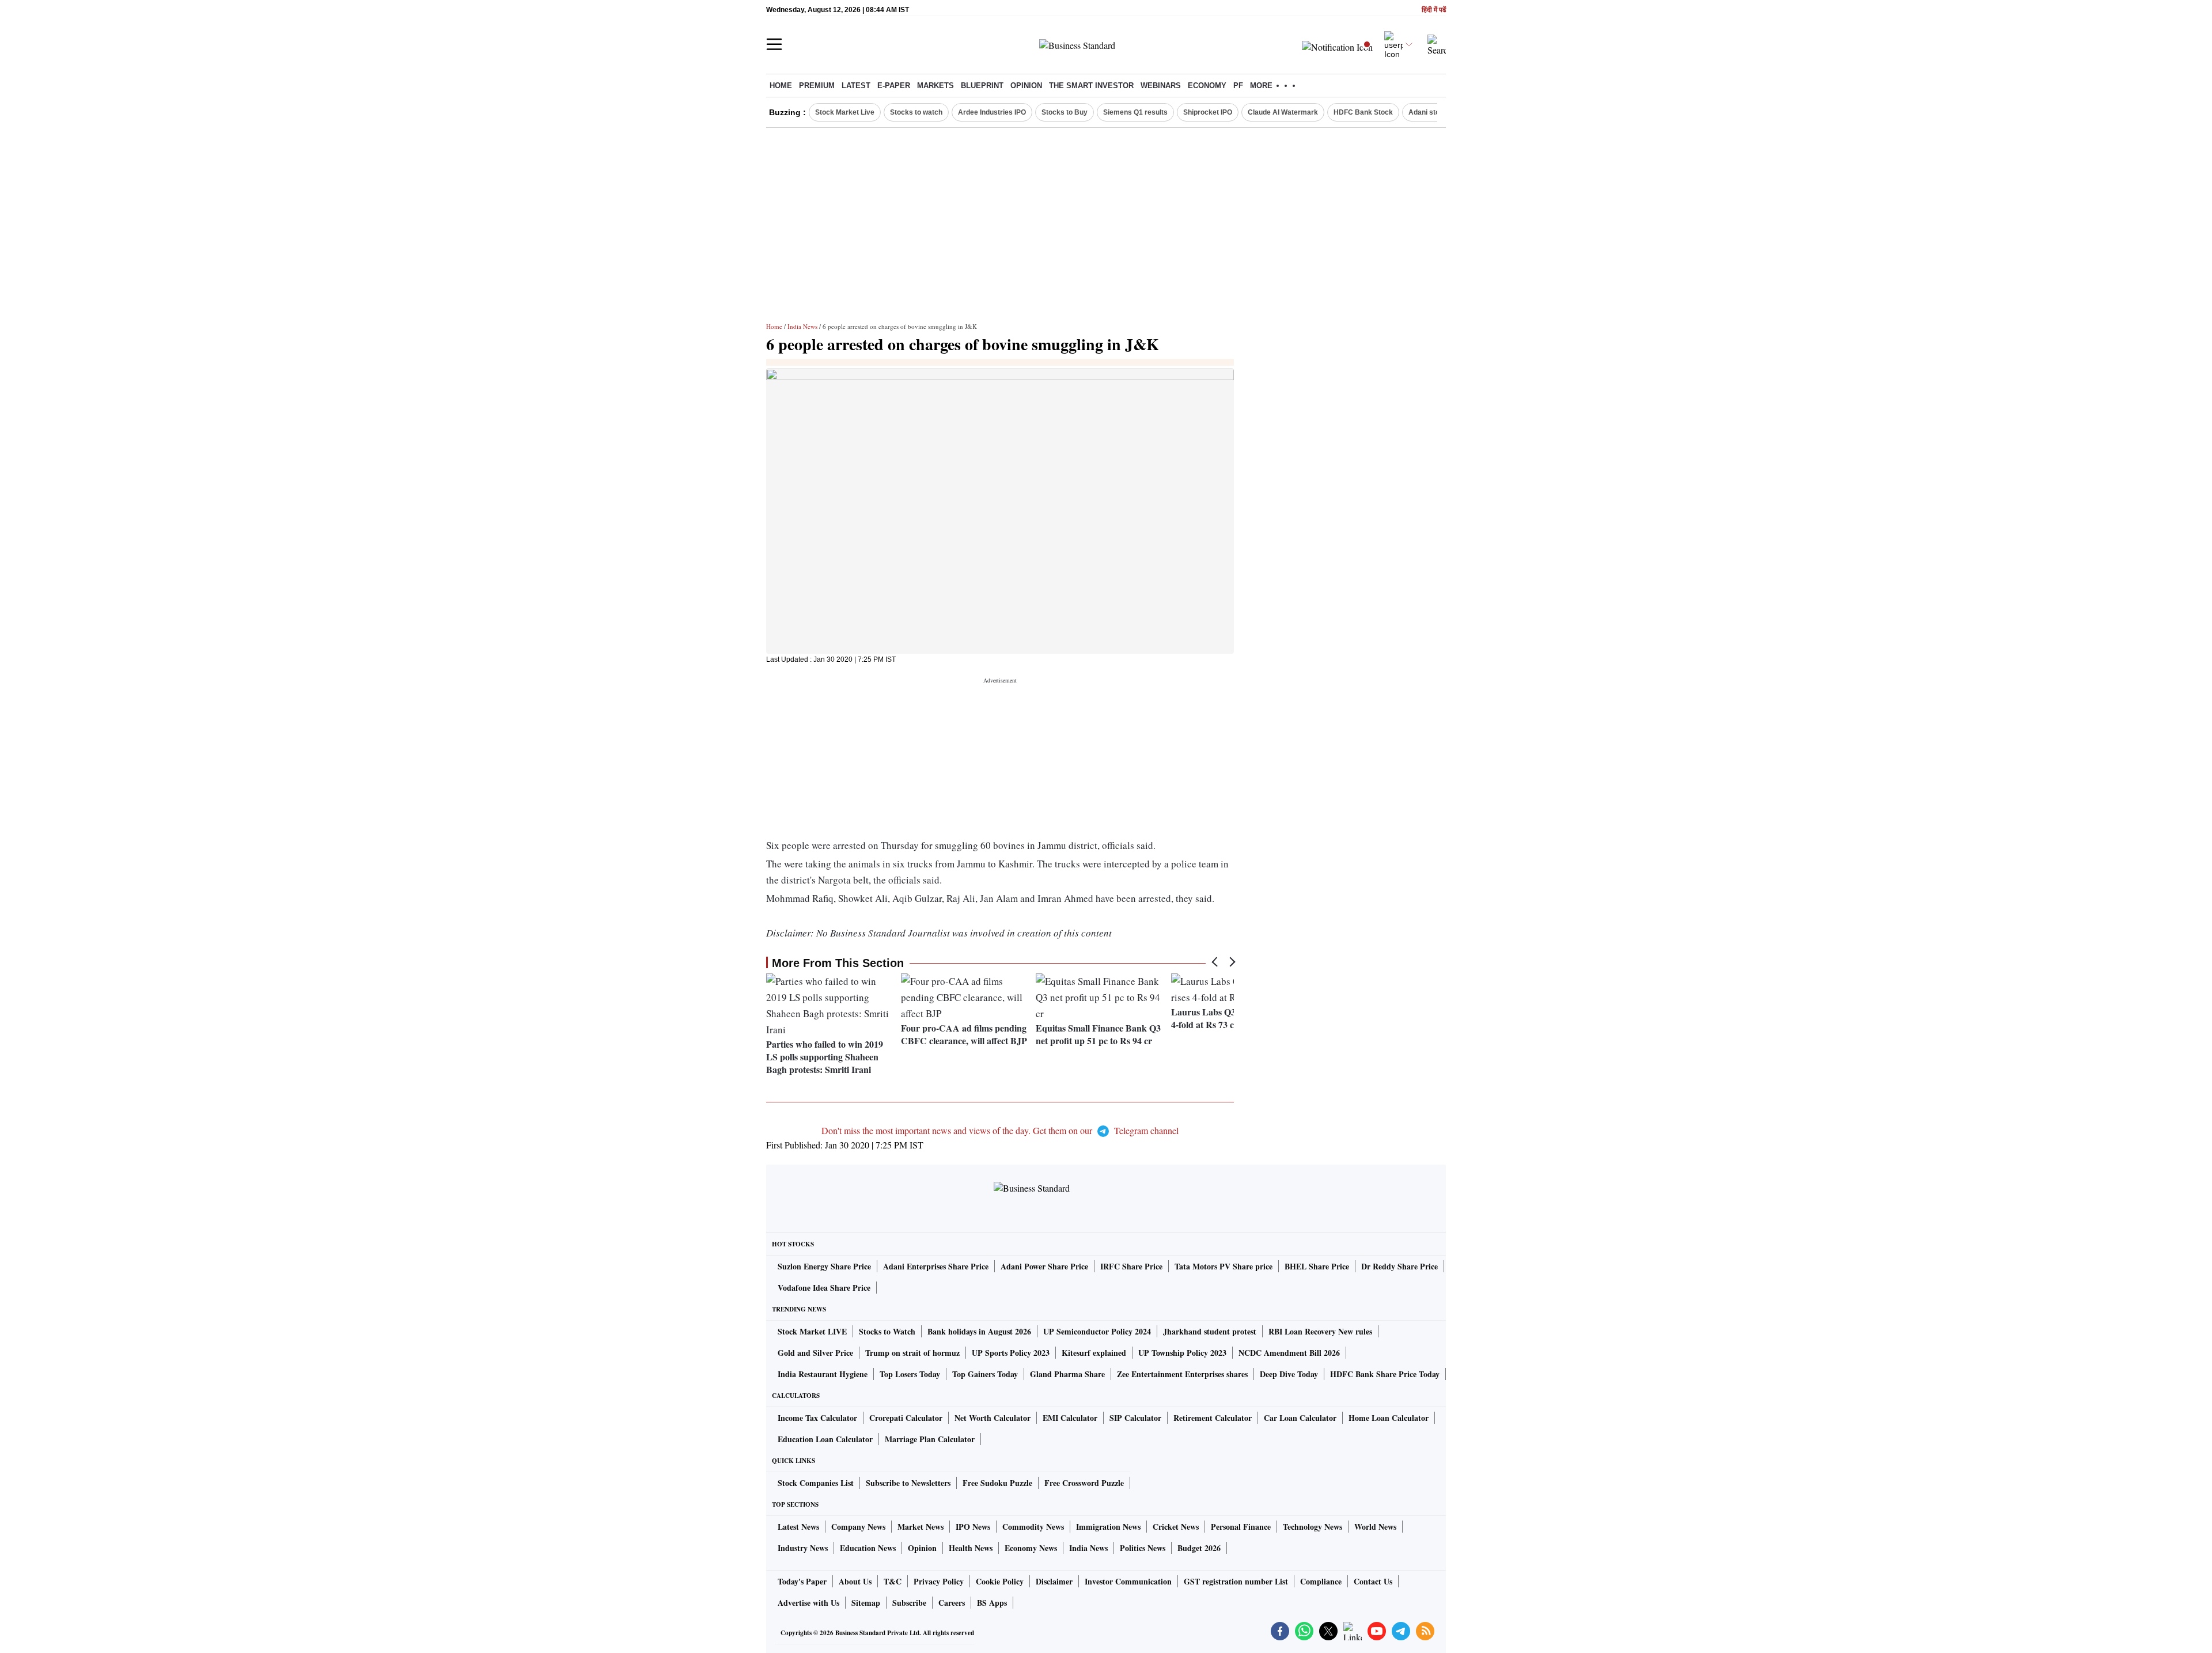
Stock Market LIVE (812, 1331)
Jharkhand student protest (1210, 1331)
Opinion (1026, 86)
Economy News (1031, 1548)
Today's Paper (802, 1581)
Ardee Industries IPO (992, 112)
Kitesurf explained (1094, 1353)
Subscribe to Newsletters (908, 1483)
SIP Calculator (1135, 1418)
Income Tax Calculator (817, 1418)
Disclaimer (1054, 1581)
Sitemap (866, 1603)
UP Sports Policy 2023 (1011, 1353)
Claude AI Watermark (1283, 112)
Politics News (1143, 1548)
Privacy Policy (939, 1581)
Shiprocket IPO (1208, 112)
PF (1238, 86)
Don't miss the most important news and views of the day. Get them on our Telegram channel (1000, 1130)
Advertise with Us (808, 1603)
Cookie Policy (1000, 1581)
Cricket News (1176, 1527)
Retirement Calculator (1213, 1418)
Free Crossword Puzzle (1084, 1483)
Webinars (1161, 86)
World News (1375, 1527)
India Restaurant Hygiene (823, 1374)
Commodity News (1033, 1527)
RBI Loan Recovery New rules (1320, 1331)
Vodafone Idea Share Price (824, 1288)
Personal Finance (1241, 1527)
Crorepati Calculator (906, 1418)
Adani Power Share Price (1044, 1266)
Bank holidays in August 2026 (979, 1331)
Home (781, 86)
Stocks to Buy (1065, 112)
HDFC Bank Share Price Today (1385, 1374)
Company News (858, 1527)
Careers (952, 1603)
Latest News (798, 1527)
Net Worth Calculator (993, 1418)
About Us (855, 1581)
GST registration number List (1236, 1581)
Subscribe (909, 1603)
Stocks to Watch (887, 1331)
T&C (893, 1581)
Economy (1207, 86)
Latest (856, 86)
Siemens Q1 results (1135, 112)
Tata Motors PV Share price (1224, 1266)
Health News (971, 1548)
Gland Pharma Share (1067, 1374)
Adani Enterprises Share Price (936, 1266)
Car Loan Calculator (1300, 1418)
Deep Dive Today (1289, 1374)
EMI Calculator (1070, 1418)
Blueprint (982, 86)
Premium (817, 86)
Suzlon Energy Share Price (824, 1266)
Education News (868, 1548)
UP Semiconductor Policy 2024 (1097, 1331)
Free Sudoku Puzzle (997, 1483)
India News (802, 326)
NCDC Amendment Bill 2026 (1289, 1353)
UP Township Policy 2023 (1182, 1353)
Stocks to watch (916, 112)
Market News (921, 1527)
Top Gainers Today (985, 1374)
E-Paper (894, 86)
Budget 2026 (1199, 1548)
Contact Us (1373, 1581)
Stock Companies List (816, 1483)
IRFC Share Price (1131, 1266)
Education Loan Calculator (825, 1439)
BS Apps (992, 1603)
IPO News (973, 1527)
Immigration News (1108, 1527)
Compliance (1321, 1581)
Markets (935, 86)
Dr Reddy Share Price (1399, 1266)
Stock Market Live (845, 112)
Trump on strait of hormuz (912, 1353)
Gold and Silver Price (815, 1353)
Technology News (1313, 1527)
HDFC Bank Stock (1363, 112)
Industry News (803, 1548)
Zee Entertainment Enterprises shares (1182, 1374)
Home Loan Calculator (1389, 1418)
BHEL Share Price (1317, 1266)
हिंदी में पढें (1434, 10)
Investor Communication (1128, 1581)
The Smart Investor (1091, 86)
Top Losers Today (910, 1374)
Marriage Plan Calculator (930, 1439)
